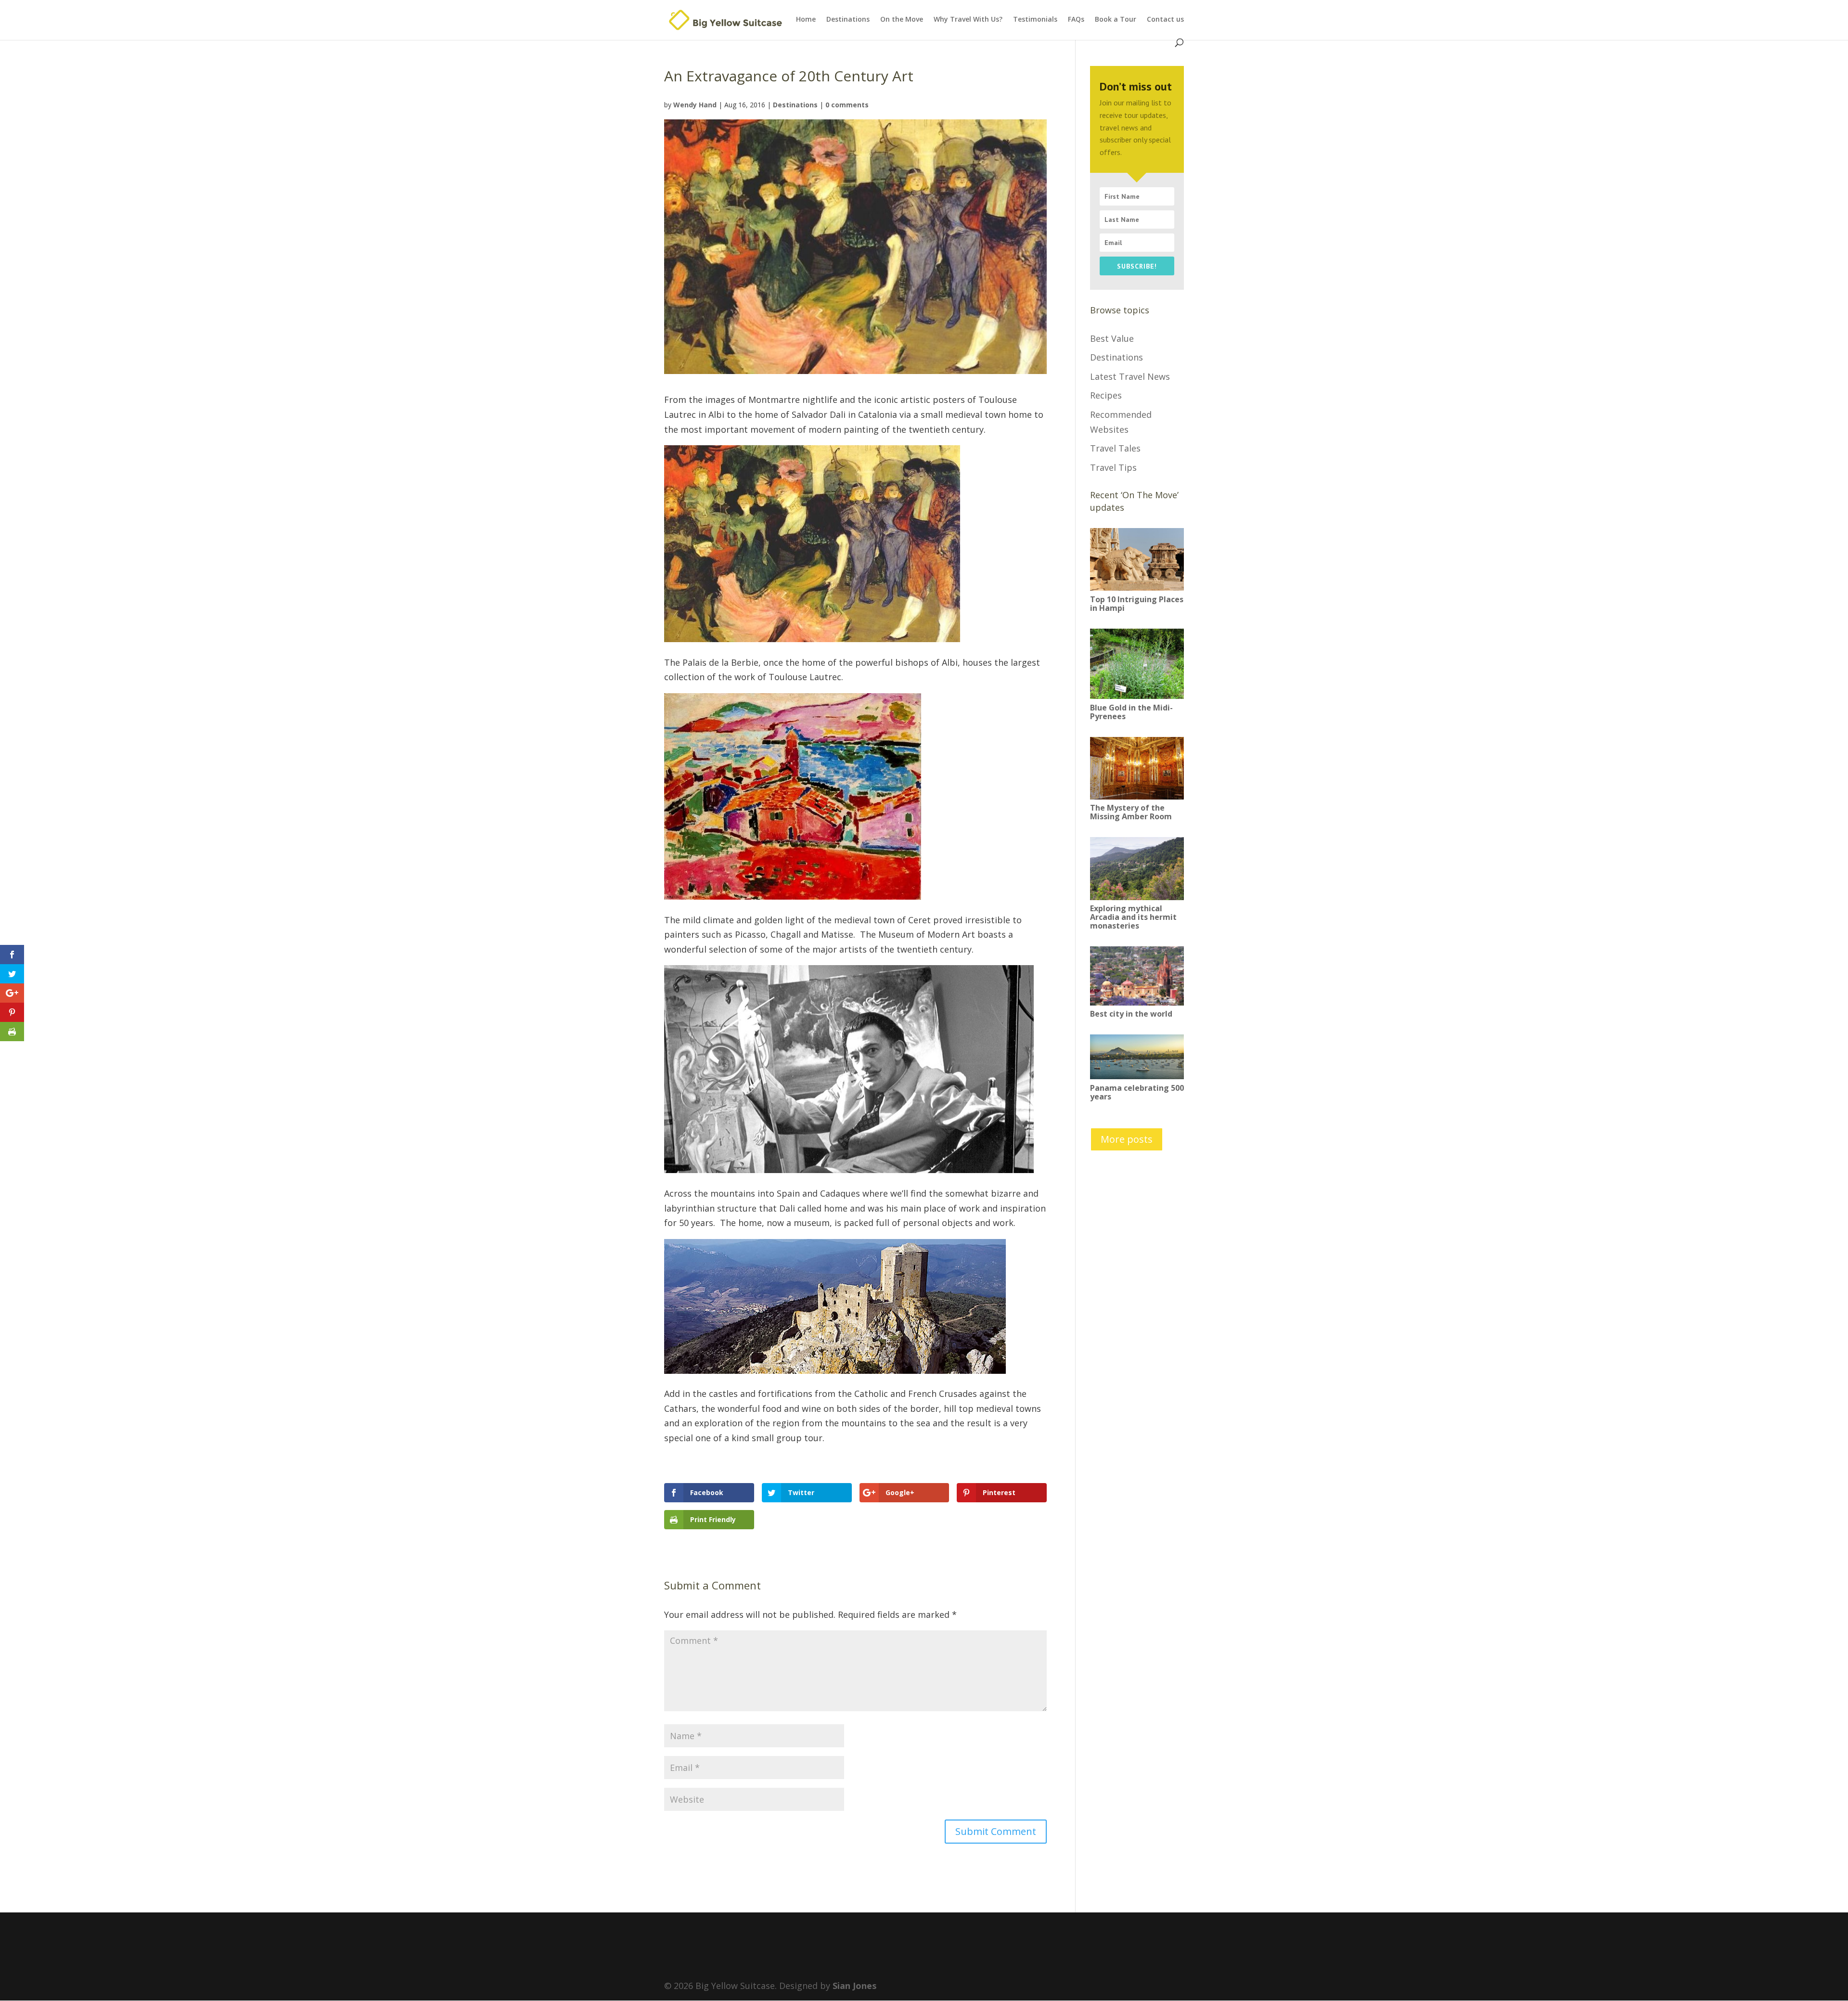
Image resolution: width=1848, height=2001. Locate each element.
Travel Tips (1113, 467)
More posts (1127, 1139)
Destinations (848, 20)
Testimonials (1035, 20)
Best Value (1112, 338)
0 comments (847, 105)
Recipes (1106, 395)
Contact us (1165, 20)
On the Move (902, 20)
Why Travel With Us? (968, 20)
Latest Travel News (1130, 376)
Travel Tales (1115, 448)
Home (806, 20)
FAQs (1076, 20)
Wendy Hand (695, 105)
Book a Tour (1116, 20)
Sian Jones (854, 1986)
